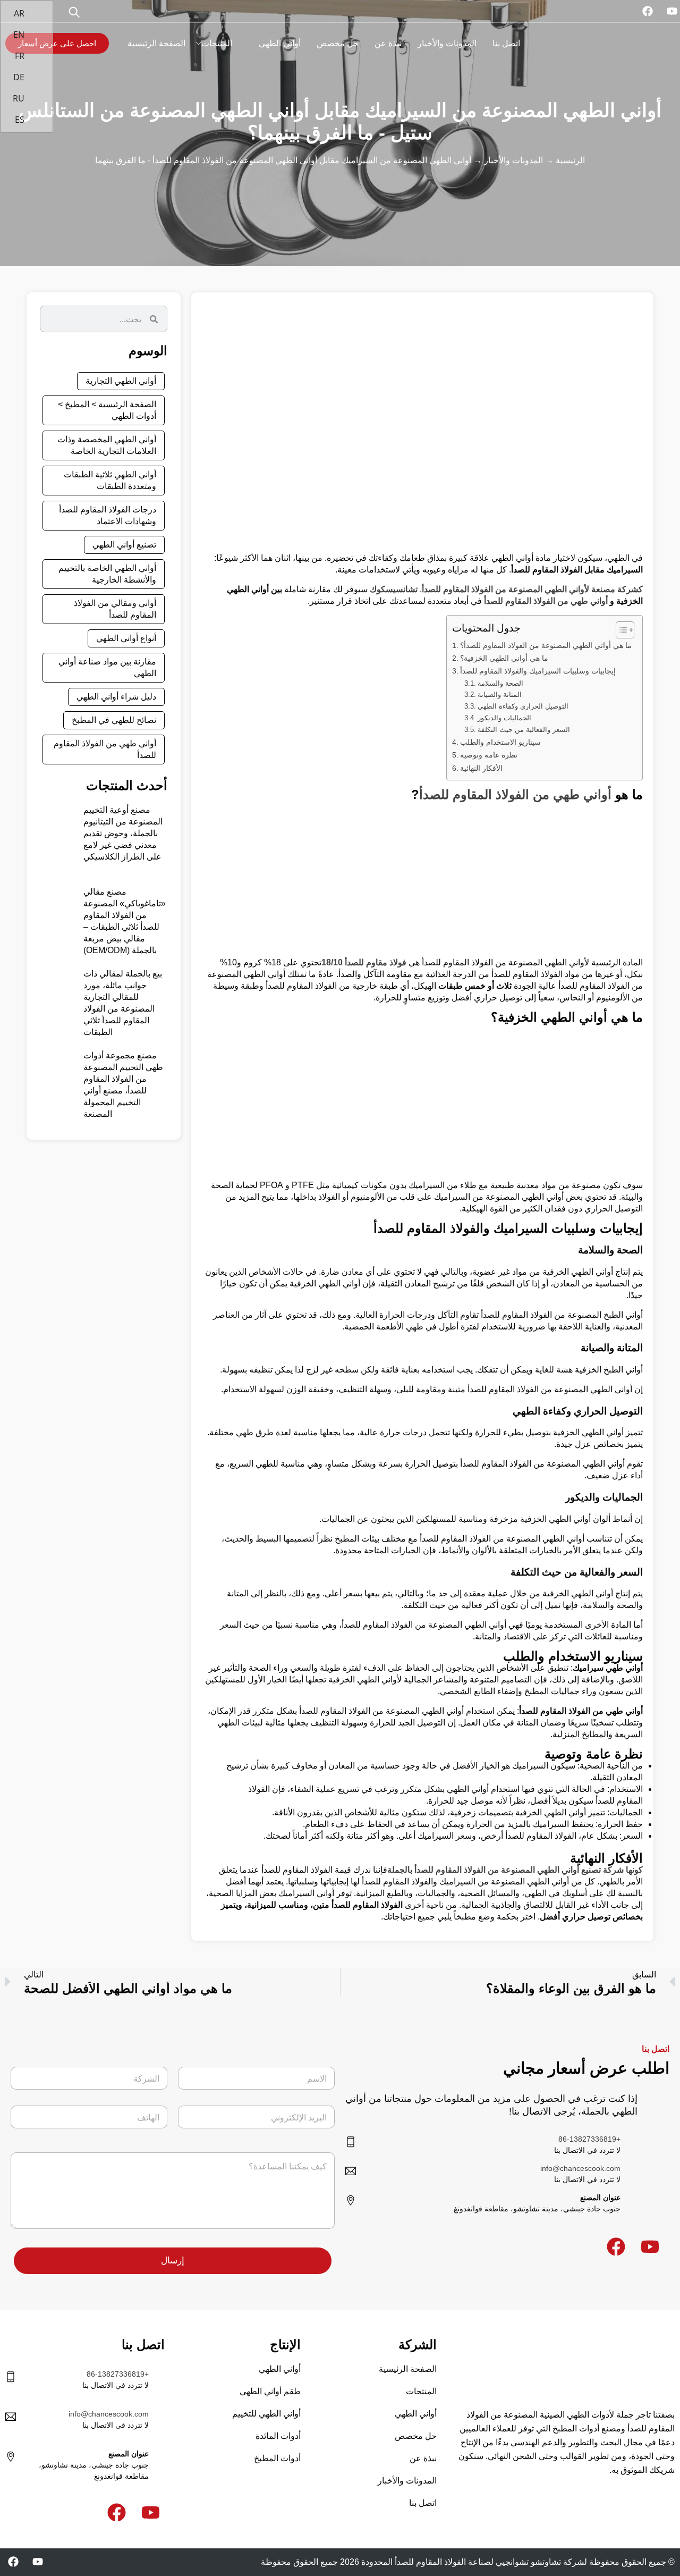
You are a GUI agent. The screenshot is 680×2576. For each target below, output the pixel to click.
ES (21, 120)
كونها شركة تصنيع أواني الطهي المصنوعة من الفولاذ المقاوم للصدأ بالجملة (515, 1870)
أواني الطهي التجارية (121, 381)
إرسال (173, 2261)
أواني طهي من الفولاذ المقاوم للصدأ (546, 601)
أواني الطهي (280, 43)
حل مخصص (338, 43)
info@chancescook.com (580, 2168)
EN (20, 35)
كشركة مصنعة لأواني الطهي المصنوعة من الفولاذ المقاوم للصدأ (532, 589)
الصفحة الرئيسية (156, 43)
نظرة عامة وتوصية (489, 755)
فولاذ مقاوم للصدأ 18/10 (364, 962)
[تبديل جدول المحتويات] (620, 630)
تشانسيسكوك (394, 589)
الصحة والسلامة (500, 683)
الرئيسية (570, 160)
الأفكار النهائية (481, 768)
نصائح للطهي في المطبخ (114, 720)
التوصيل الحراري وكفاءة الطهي (523, 706)
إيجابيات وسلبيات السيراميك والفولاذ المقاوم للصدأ (538, 671)
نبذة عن (388, 43)
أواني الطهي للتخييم (266, 2414)
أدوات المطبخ (277, 2458)
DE (20, 77)
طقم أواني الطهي (270, 2391)
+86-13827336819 (589, 2139)
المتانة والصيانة (500, 694)
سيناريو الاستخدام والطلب (500, 742)
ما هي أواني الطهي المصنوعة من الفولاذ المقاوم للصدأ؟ (546, 645)
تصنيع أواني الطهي (124, 545)
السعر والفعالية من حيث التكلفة (524, 730)
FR (21, 56)
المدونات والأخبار (447, 43)
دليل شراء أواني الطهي (116, 697)
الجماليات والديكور (504, 718)
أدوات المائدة (278, 2436)
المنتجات (217, 43)
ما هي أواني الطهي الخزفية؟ (504, 658)
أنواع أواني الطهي (126, 638)
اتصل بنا (506, 43)
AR (20, 13)
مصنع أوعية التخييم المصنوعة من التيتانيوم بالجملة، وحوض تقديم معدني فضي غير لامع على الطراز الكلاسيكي (123, 833)
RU (20, 98)
